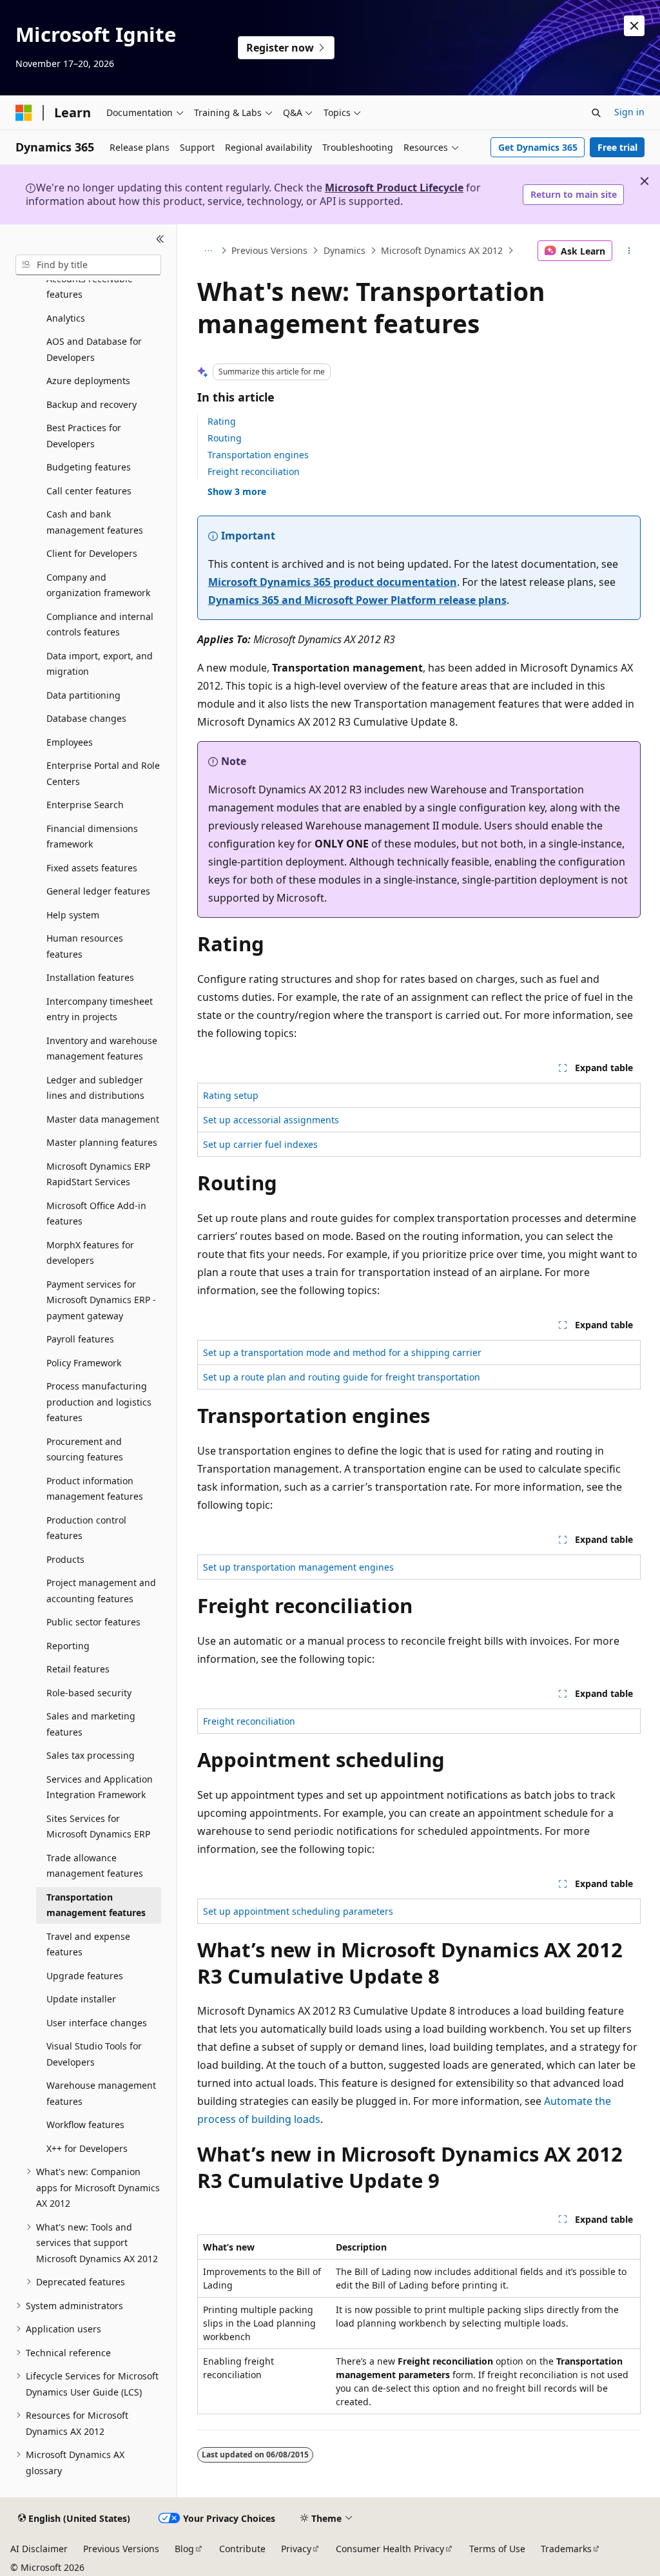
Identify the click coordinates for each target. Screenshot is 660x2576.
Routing (225, 438)
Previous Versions (269, 250)
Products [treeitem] (65, 1559)
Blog (184, 2549)
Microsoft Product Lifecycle (394, 188)
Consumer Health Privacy (390, 2549)
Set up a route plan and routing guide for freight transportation (342, 1377)
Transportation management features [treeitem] (96, 1905)
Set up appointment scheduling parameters (298, 1911)
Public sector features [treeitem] (93, 1622)
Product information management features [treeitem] (95, 1489)
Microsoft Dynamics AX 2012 (442, 250)
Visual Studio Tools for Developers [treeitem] (94, 2054)
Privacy (296, 2549)
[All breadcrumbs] (209, 251)
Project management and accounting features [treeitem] (101, 1591)
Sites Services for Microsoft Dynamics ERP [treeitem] (98, 1826)
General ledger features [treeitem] (98, 891)
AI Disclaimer (39, 2549)
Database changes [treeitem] (86, 718)
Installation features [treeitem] (90, 977)
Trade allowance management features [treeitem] (95, 1866)
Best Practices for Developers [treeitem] (84, 436)
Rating (222, 421)
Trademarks (566, 2549)
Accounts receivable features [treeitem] (90, 287)
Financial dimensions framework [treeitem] (92, 837)
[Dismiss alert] (634, 26)
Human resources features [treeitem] (85, 946)
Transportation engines (258, 455)
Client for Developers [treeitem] (92, 553)
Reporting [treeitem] (68, 1646)
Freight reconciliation (254, 471)
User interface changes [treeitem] (97, 2023)
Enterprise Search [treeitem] (85, 805)
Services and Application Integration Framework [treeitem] (100, 1787)
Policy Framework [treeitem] (84, 1363)
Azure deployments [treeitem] (88, 381)
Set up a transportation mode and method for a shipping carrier (342, 1352)
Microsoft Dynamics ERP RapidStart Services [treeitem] (98, 1174)
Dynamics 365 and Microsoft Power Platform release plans (357, 600)
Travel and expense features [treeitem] (88, 1944)
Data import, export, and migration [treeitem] (100, 664)
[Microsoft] (24, 113)
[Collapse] (160, 240)
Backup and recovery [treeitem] (92, 404)
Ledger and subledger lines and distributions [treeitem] (95, 1088)
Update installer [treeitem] (81, 1999)
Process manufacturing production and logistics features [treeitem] (99, 1402)
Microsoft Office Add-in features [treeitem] (96, 1214)
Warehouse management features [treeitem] (101, 2093)
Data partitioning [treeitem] (83, 695)
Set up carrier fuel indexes (260, 1144)
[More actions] (629, 251)
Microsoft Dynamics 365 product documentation (333, 582)
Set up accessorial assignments (271, 1120)
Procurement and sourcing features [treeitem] (85, 1449)
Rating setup (231, 1095)
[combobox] (88, 265)
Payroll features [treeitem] (80, 1339)
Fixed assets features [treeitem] (92, 868)
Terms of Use (497, 2549)
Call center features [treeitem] (89, 491)
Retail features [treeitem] (78, 1669)
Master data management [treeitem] (103, 1119)
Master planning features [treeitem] (102, 1142)
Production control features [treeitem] (86, 1528)
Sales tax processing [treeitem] (91, 1755)
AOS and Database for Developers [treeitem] (94, 349)
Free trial (617, 147)
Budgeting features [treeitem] (89, 467)
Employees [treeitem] (70, 742)
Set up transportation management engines (298, 1567)
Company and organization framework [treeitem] (98, 585)
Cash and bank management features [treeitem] (95, 522)
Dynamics (345, 250)
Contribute (242, 2549)
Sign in (629, 112)
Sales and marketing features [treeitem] (91, 1724)
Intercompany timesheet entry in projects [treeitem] (100, 1009)
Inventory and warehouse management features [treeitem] (102, 1049)
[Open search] (596, 113)
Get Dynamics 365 (538, 147)
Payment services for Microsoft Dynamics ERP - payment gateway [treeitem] (101, 1300)
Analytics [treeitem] (66, 318)
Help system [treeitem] (73, 915)
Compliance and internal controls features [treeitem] (100, 625)
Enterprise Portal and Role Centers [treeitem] (103, 773)
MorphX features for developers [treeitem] (90, 1253)
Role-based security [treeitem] (89, 1693)
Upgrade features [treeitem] (85, 1976)
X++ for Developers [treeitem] (87, 2148)
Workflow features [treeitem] (85, 2125)
